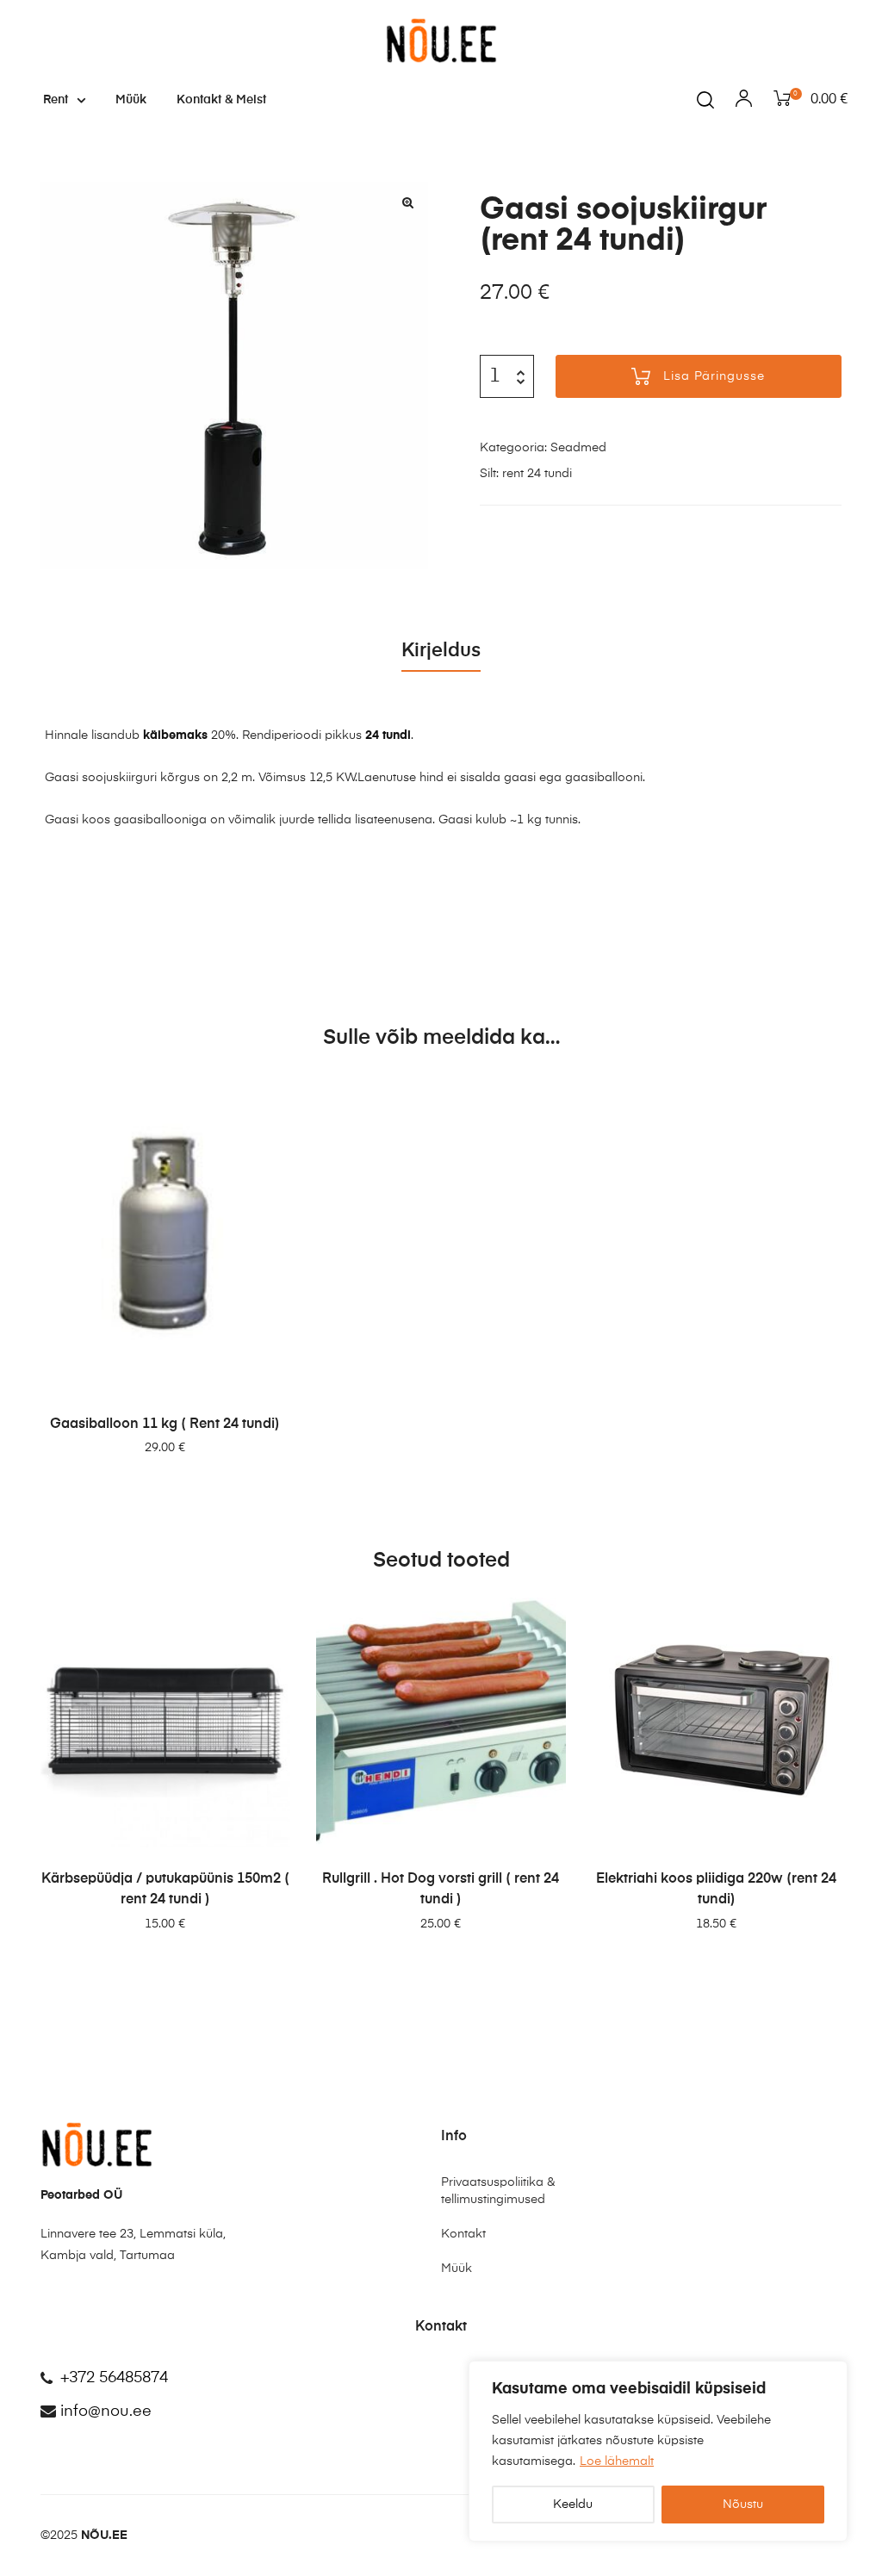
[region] (658, 2451)
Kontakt (463, 2234)
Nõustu (743, 2505)
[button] (407, 202)
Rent (56, 100)
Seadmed (578, 448)
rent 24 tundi (537, 474)
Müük (131, 100)
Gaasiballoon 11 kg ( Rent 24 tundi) (165, 1425)
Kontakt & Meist (221, 100)
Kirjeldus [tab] (441, 651)
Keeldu (573, 2505)
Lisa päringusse (714, 376)
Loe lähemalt (617, 2461)
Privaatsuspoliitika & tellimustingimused (498, 2191)
